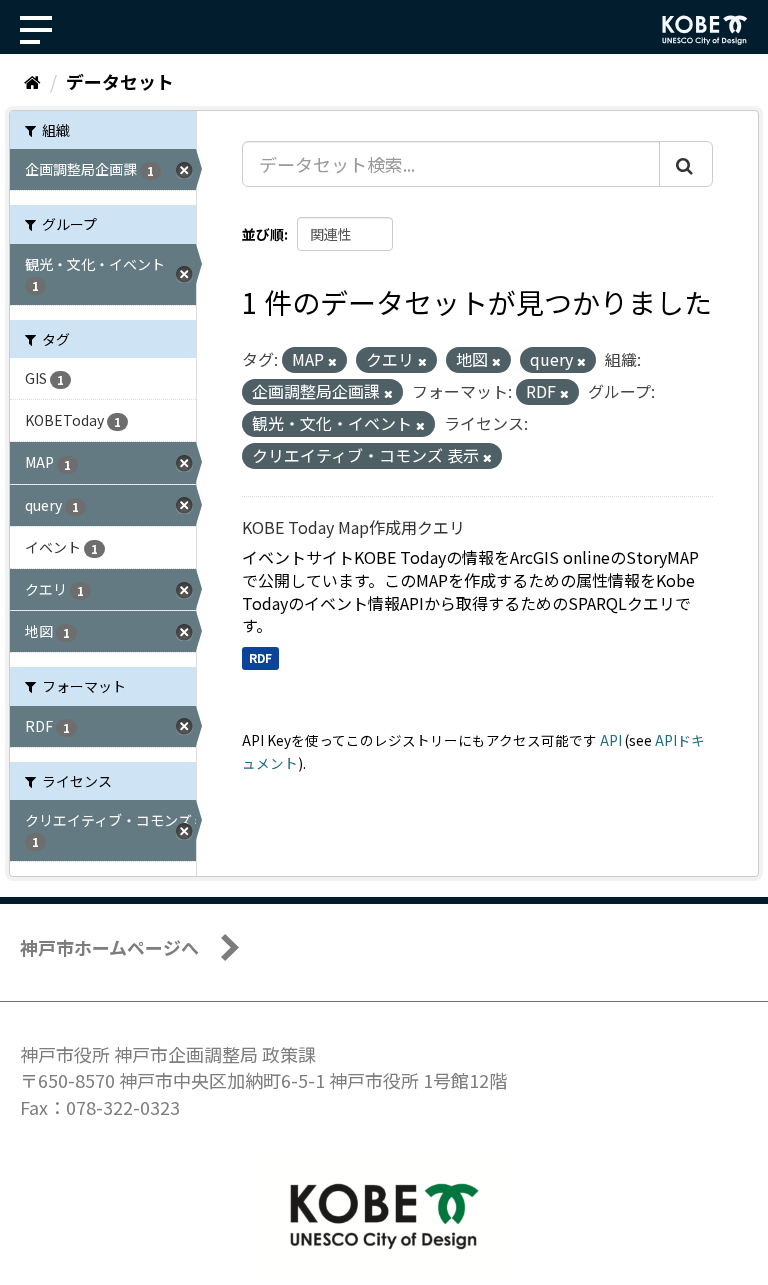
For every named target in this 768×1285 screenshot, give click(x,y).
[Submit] (686, 164)
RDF (260, 657)
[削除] (332, 361)
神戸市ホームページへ (109, 947)
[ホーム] (32, 81)
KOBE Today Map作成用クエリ (353, 527)
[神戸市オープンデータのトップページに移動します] (705, 30)
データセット (120, 81)
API (611, 740)
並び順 (263, 234)
